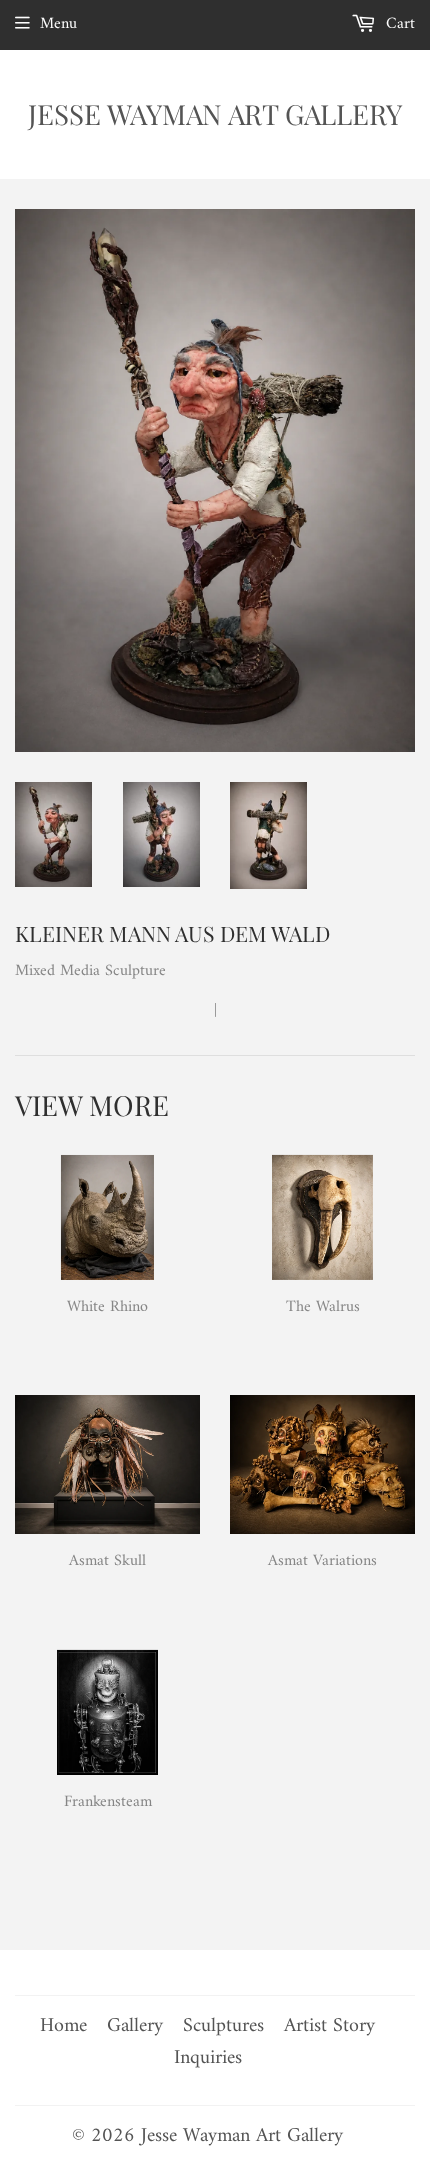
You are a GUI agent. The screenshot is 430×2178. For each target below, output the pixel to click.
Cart (398, 24)
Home (63, 2026)
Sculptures (223, 2026)
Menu (58, 24)
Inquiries (208, 2058)
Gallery (135, 2026)
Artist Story (329, 2026)
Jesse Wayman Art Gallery (215, 113)
